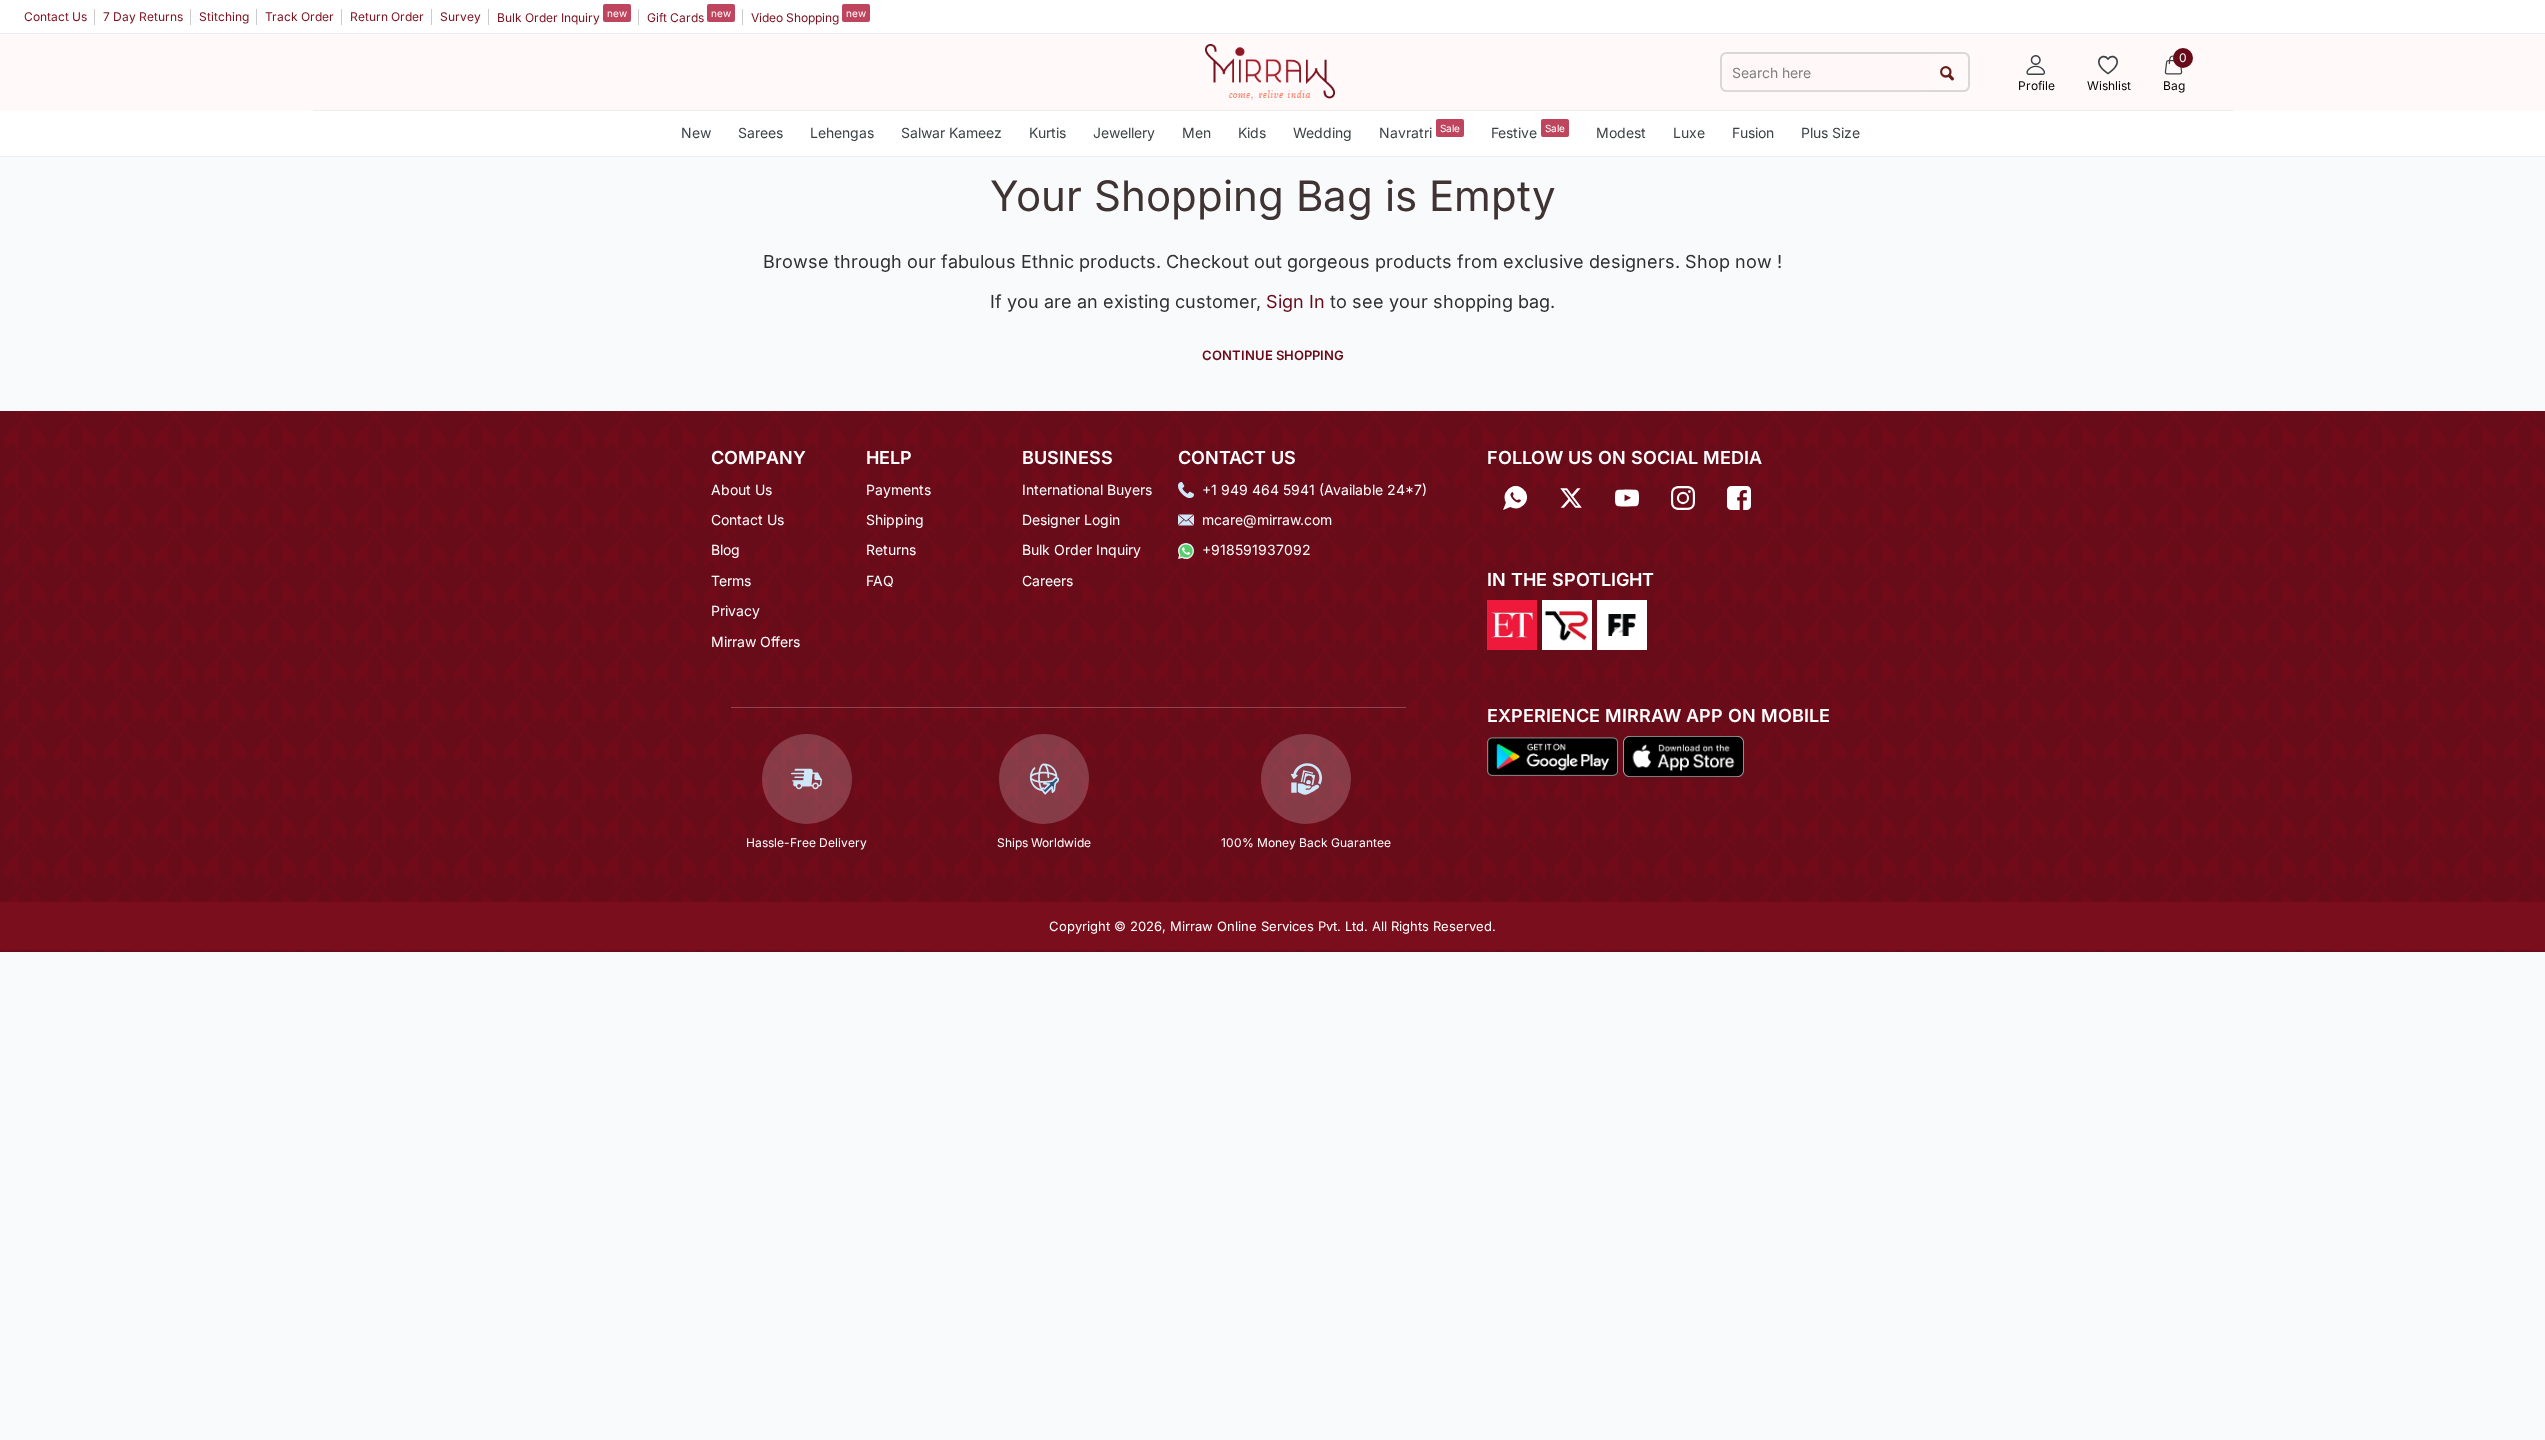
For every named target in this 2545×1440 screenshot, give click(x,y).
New (696, 132)
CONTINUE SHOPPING (1273, 355)
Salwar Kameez (951, 132)
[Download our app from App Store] (1683, 755)
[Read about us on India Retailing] (1567, 623)
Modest (1621, 132)
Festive (1528, 131)
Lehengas (842, 132)
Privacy (735, 610)
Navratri (1419, 131)
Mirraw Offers (755, 641)
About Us (741, 489)
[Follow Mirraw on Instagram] (1683, 496)
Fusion (1753, 132)
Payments (898, 489)
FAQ (880, 580)
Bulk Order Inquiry (562, 16)
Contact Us (55, 16)
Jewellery (1124, 132)
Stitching (224, 16)
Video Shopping (808, 16)
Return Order (387, 16)
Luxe (1689, 132)
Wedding (1322, 132)
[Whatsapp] (1515, 496)
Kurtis (1047, 132)
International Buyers (1087, 489)
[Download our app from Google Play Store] (1553, 755)
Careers (1047, 580)
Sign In (1298, 301)
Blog (725, 549)
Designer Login (1071, 519)
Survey (460, 16)
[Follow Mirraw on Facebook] (1739, 496)
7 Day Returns (143, 16)
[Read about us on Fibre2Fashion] (1622, 623)
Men (1196, 132)
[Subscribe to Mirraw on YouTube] (1627, 496)
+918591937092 (1256, 549)
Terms (731, 580)
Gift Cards (689, 16)
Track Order (299, 16)
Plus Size (1830, 132)
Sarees (760, 132)
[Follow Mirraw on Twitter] (1571, 496)
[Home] (1270, 70)
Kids (1252, 132)
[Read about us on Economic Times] (1512, 623)
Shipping (895, 519)
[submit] (1946, 72)
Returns (891, 549)
